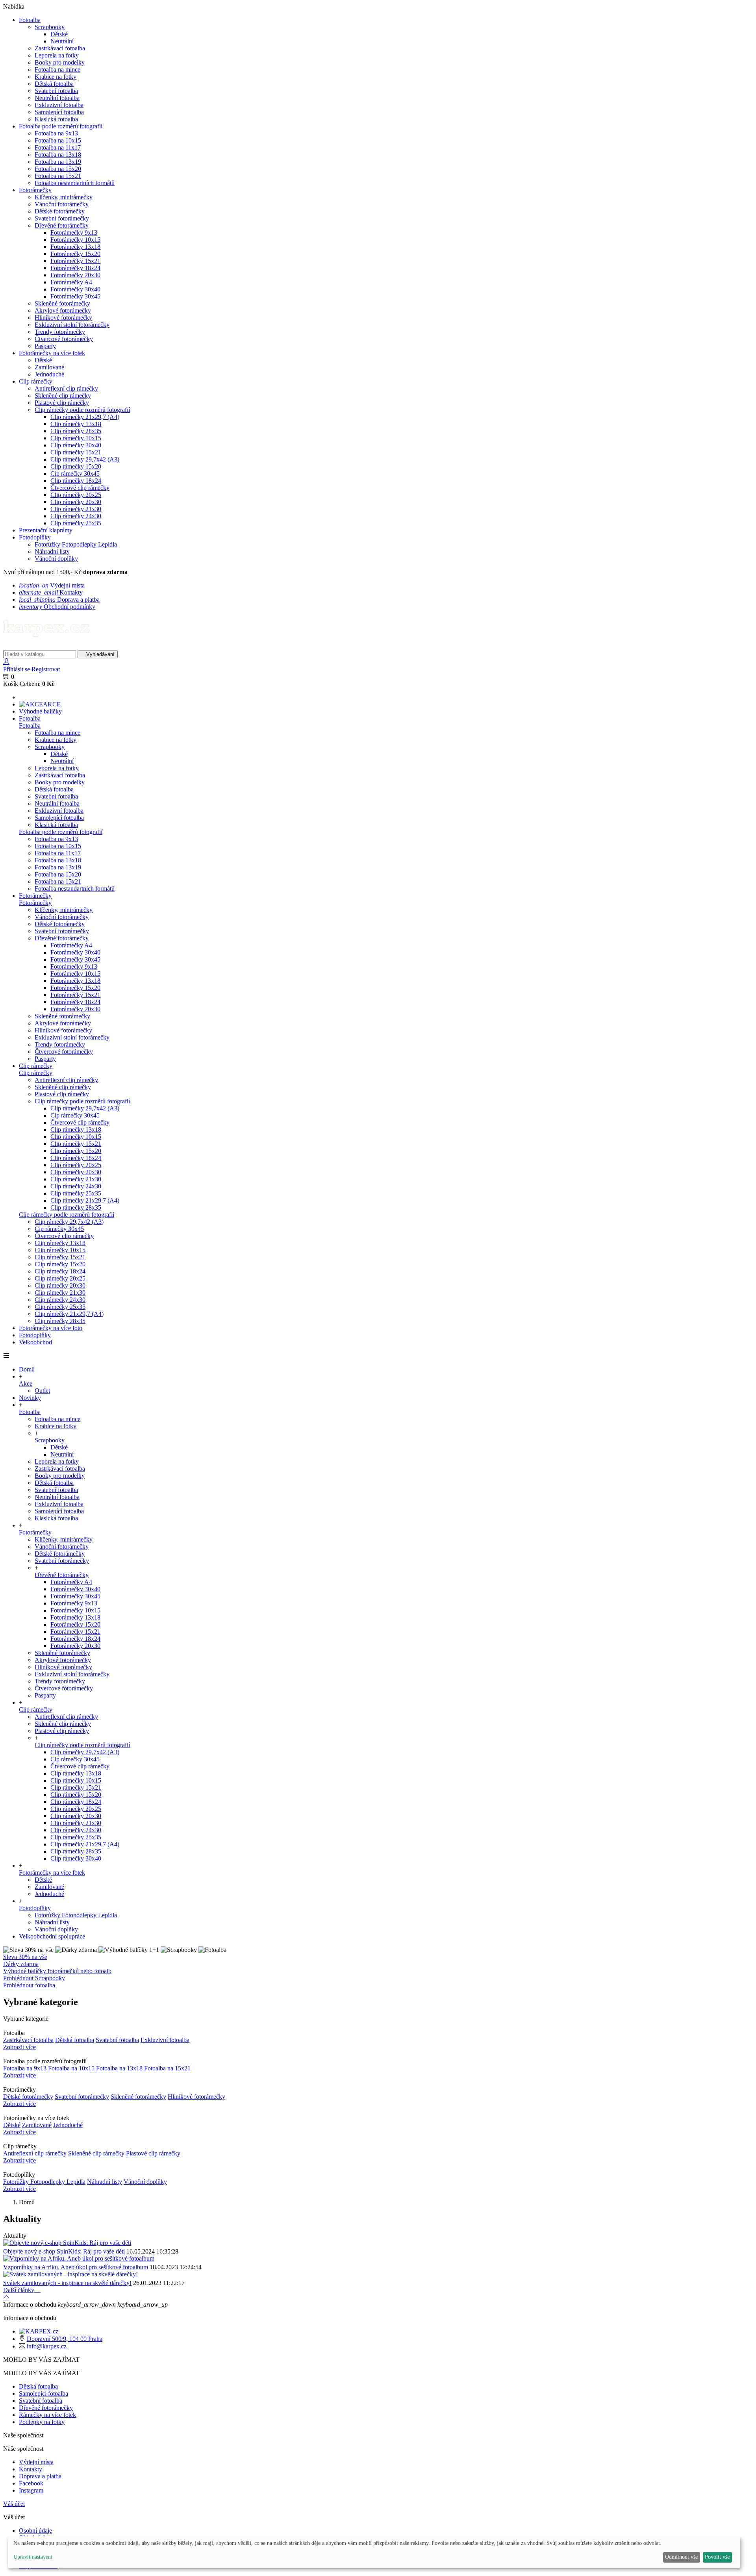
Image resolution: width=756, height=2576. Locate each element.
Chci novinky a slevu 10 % (378, 1316)
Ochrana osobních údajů (378, 1333)
